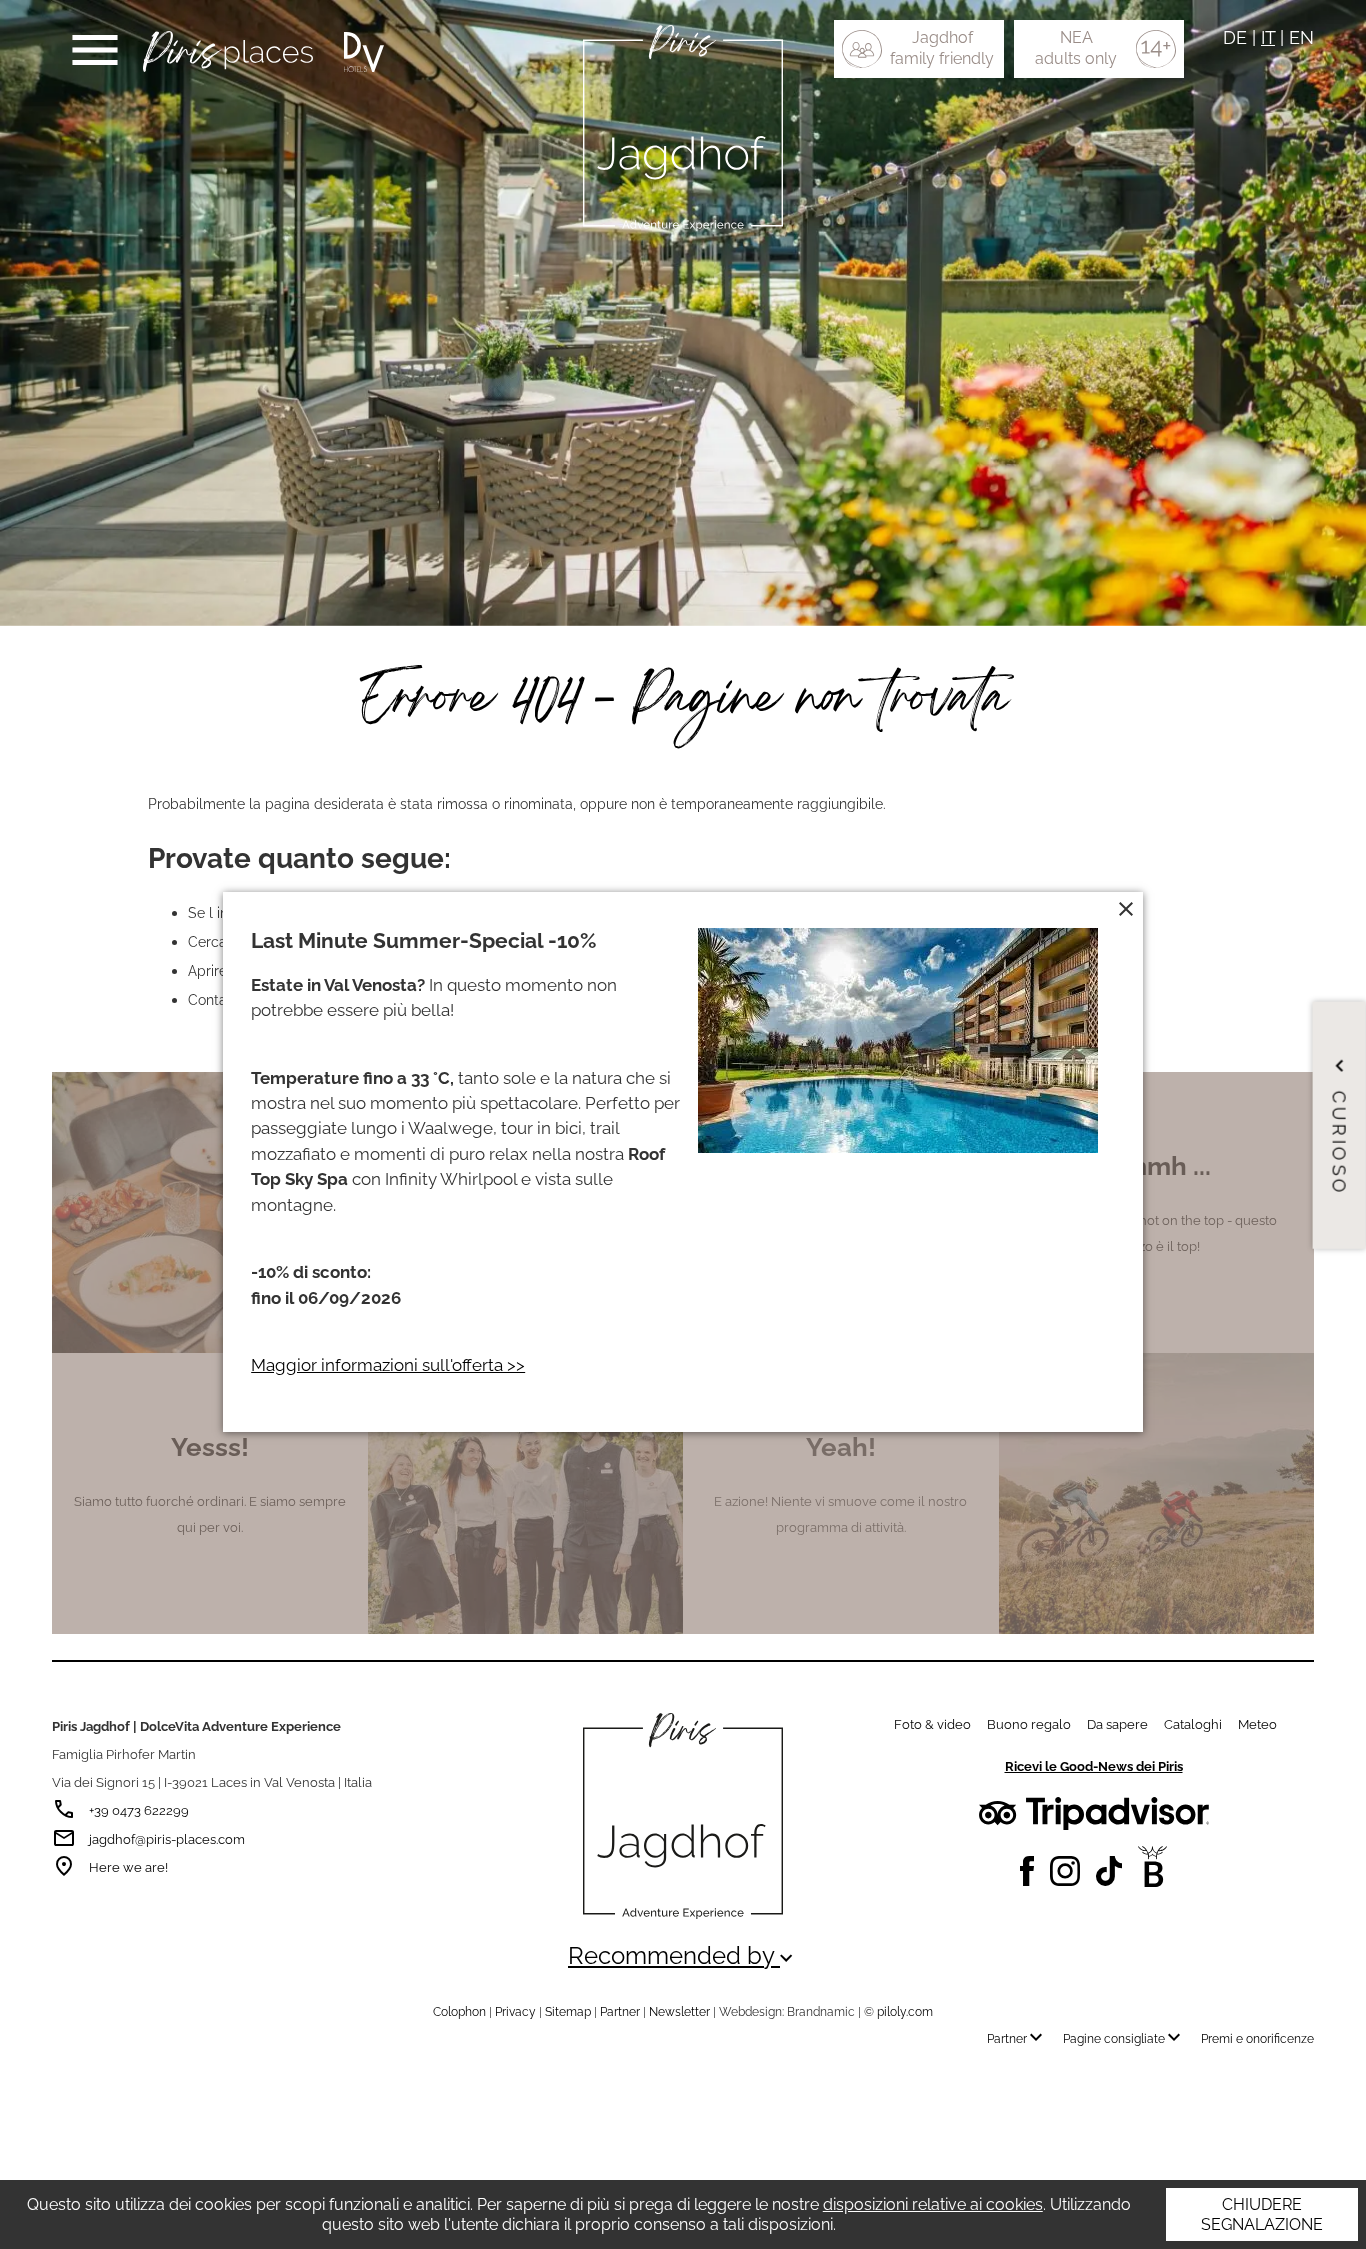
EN (1301, 37)
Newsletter (679, 2012)
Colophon (459, 2012)
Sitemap (568, 2012)
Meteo (1257, 1724)
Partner (620, 2012)
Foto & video (932, 1724)
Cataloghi (1193, 1724)
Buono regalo (1029, 1724)
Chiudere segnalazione (1262, 2214)
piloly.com (905, 2012)
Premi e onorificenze (1257, 2039)
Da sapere (1117, 1724)
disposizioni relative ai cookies (933, 2204)
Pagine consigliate (1124, 2039)
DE (1235, 37)
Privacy (515, 2012)
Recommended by (683, 1956)
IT (1268, 37)
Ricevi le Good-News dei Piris (1094, 1766)
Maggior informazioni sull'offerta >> (388, 1365)
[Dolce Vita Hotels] (364, 52)
